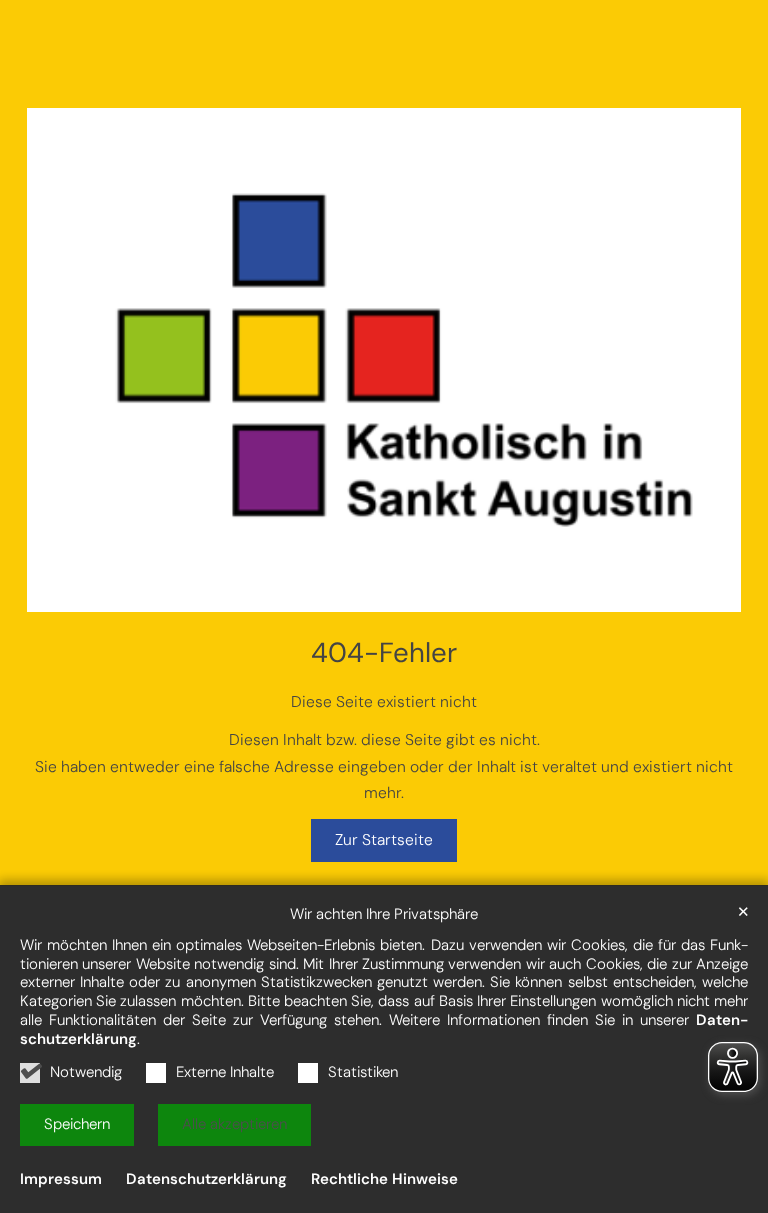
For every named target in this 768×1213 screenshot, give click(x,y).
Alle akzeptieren (234, 1124)
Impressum (61, 1179)
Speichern (77, 1124)
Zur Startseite (384, 840)
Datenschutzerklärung (206, 1179)
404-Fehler (384, 653)
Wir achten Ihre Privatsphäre (384, 914)
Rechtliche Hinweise (384, 1179)
